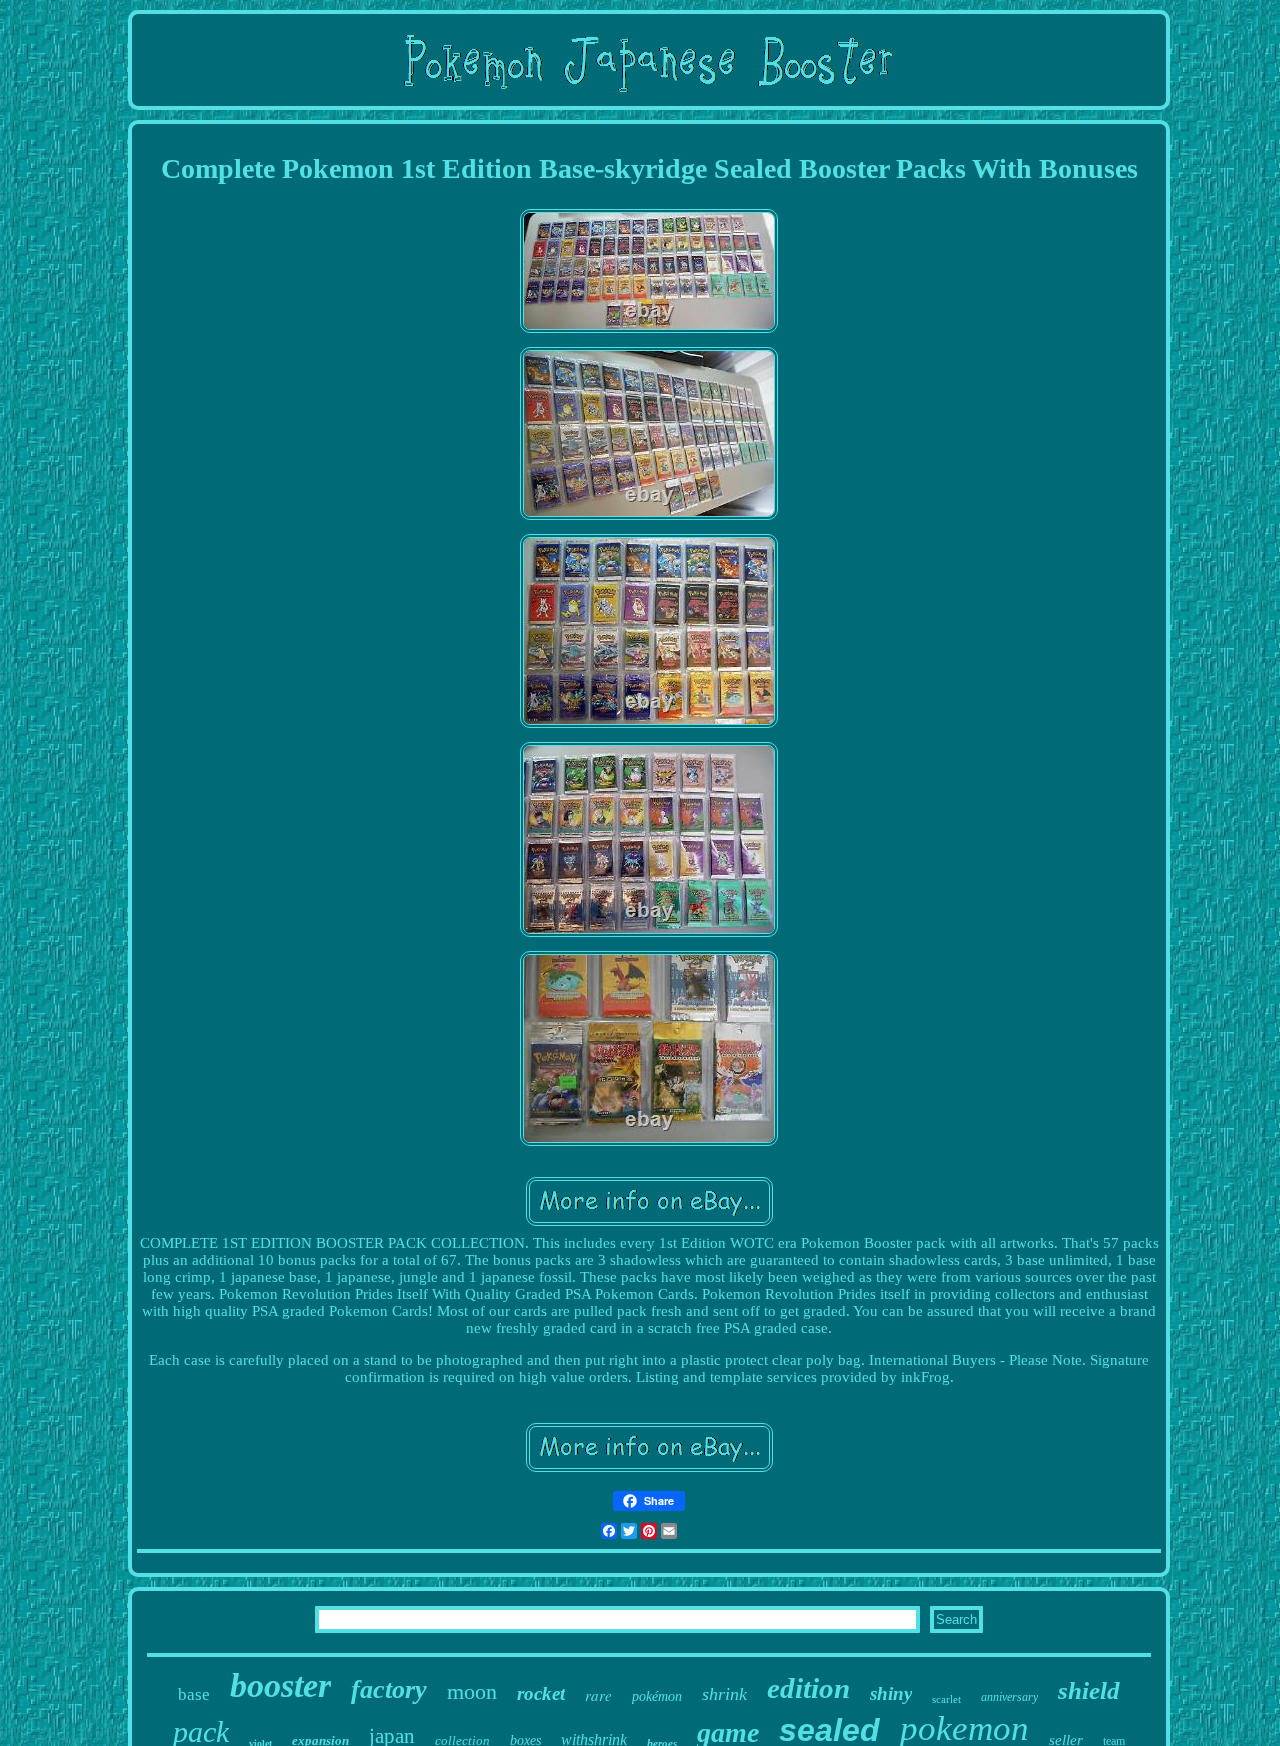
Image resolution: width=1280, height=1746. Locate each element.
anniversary (1009, 1697)
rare (598, 1695)
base (194, 1694)
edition (808, 1688)
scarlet (946, 1699)
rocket (541, 1693)
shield (1089, 1690)
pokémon (657, 1696)
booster (280, 1685)
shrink (724, 1694)
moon (472, 1691)
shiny (891, 1693)
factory (389, 1689)
